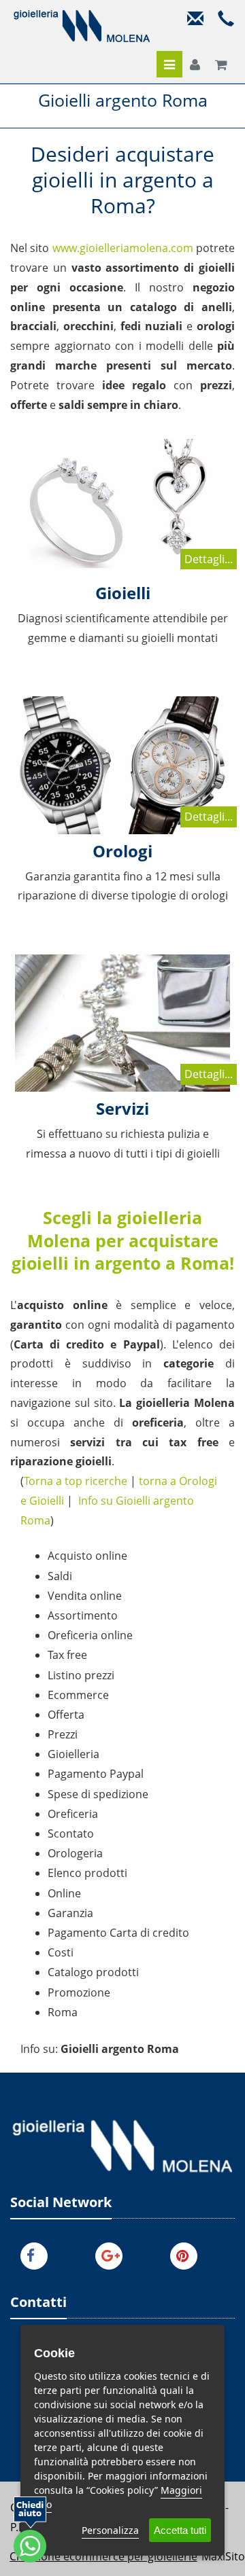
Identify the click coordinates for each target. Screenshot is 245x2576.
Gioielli (123, 593)
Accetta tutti (180, 2530)
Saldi (60, 1576)
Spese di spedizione (98, 1794)
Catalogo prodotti (93, 1972)
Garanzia (70, 1913)
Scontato (71, 1833)
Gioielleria (73, 1754)
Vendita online (85, 1596)
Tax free (67, 1655)
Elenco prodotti (87, 1873)
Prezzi (63, 1734)
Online (64, 1893)
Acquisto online (87, 1556)
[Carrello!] (221, 65)
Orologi (122, 851)
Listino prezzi (81, 1675)
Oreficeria (73, 1814)
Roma (63, 2012)
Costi (61, 1952)
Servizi (122, 1108)
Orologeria (75, 1853)
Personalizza (110, 2530)
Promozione (79, 1992)
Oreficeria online (90, 1635)
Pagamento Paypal (96, 1774)
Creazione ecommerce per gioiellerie (103, 2556)
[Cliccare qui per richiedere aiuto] (30, 2529)
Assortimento (83, 1615)
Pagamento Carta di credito (118, 1933)
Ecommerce (78, 1695)
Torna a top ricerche (76, 1481)
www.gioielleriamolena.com (123, 248)
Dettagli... (209, 559)
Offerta (66, 1715)
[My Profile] (195, 65)
